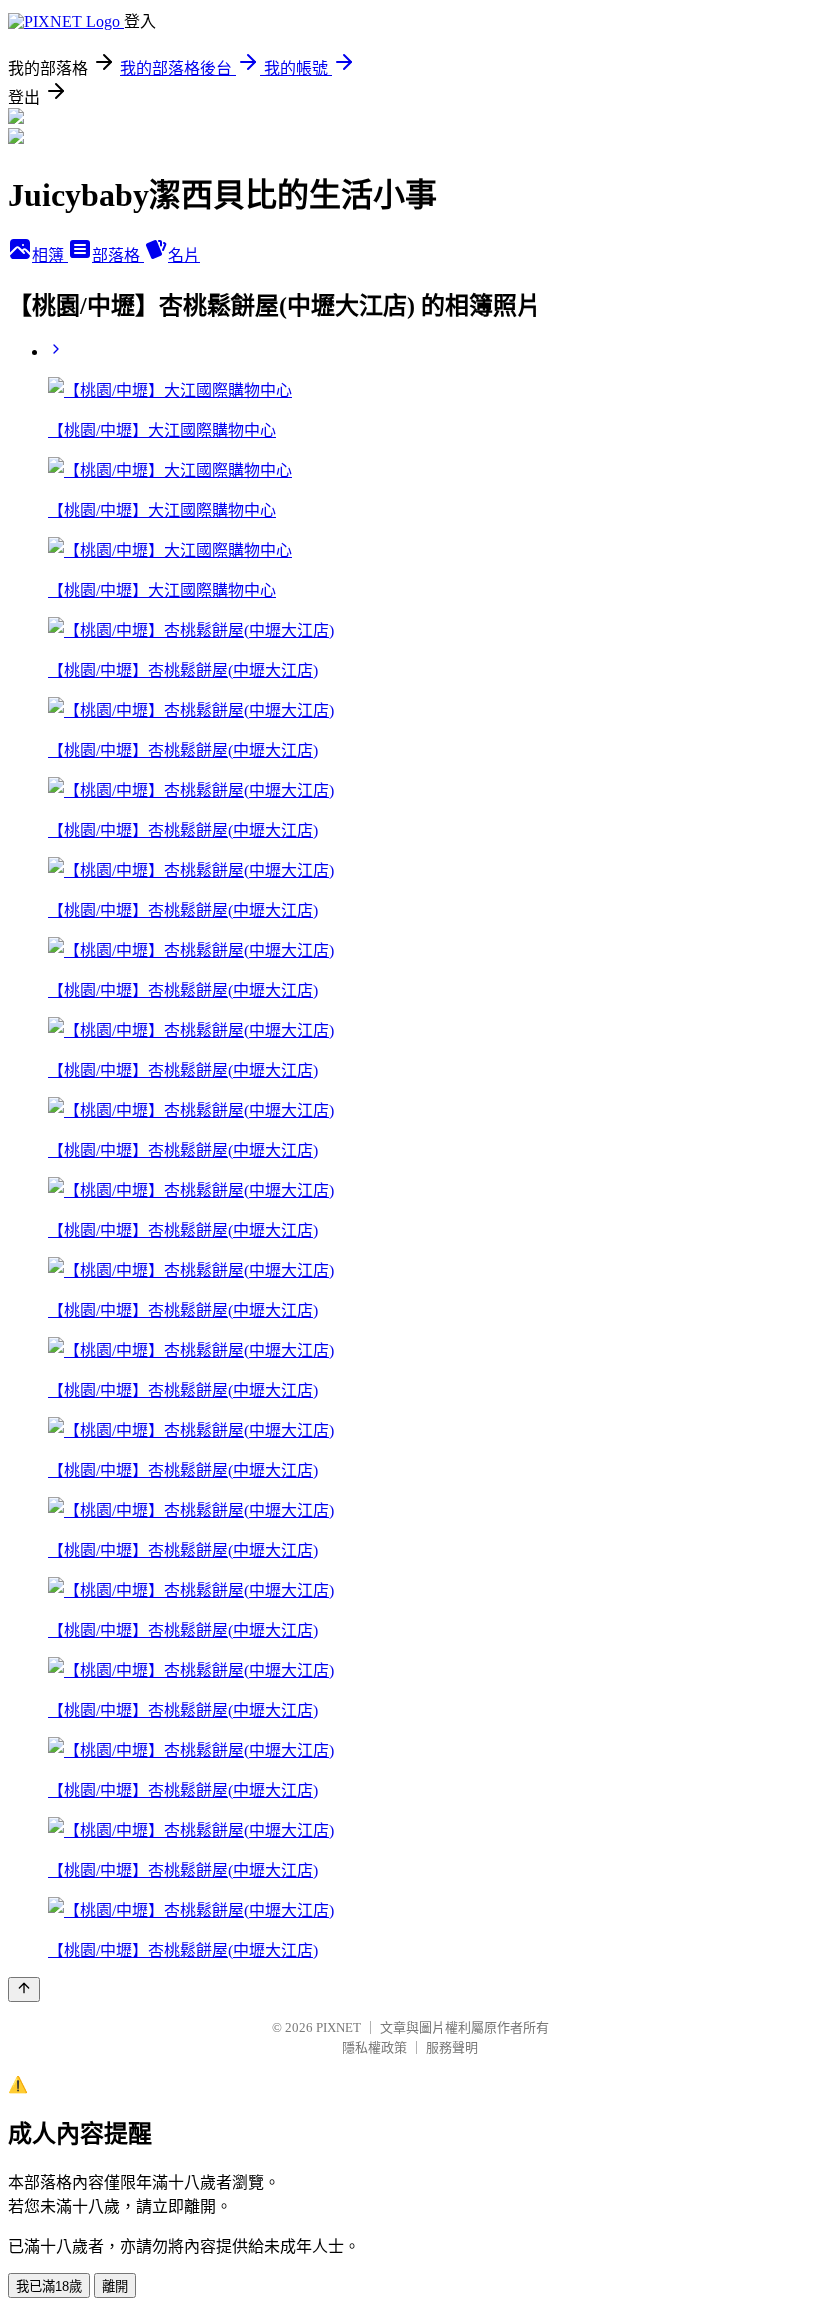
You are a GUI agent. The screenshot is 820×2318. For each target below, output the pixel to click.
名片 (184, 255)
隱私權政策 (374, 2047)
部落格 (118, 255)
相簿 (50, 255)
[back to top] (24, 1989)
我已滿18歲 (49, 2286)
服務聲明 (452, 2047)
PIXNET (338, 2027)
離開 (115, 2286)
